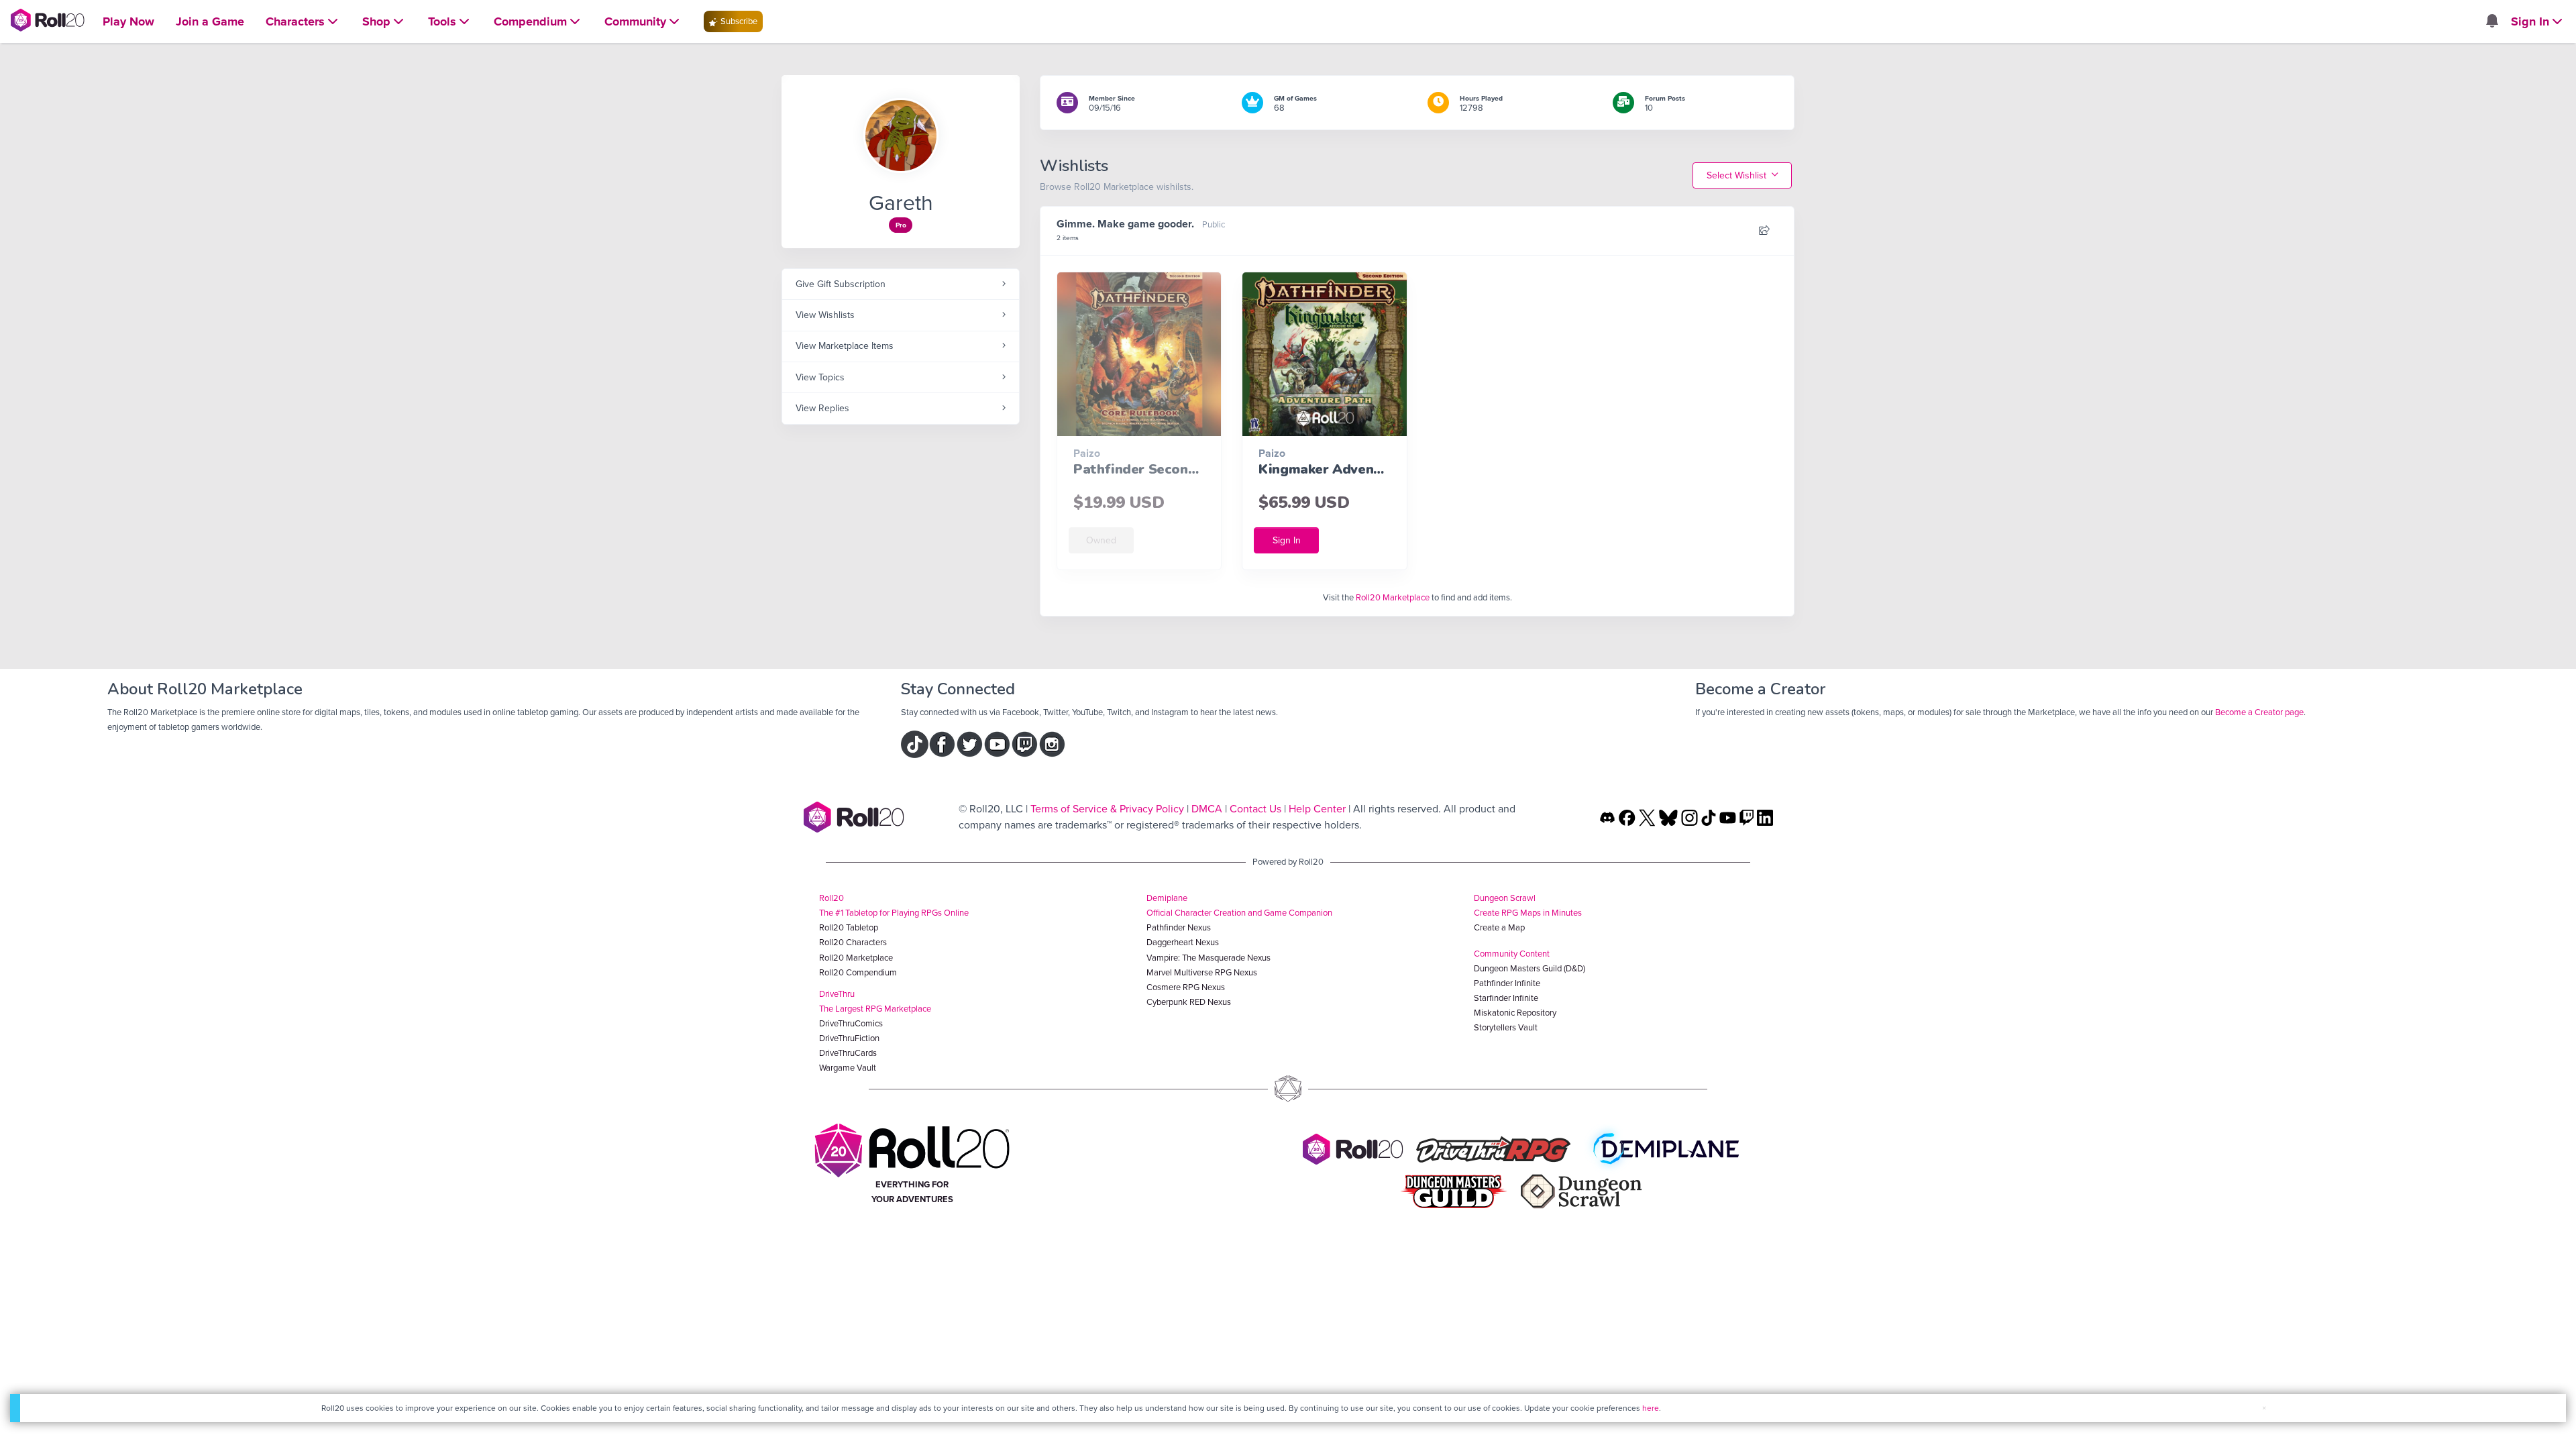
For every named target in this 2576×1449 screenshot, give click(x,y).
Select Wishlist (1738, 175)
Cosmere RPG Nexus (1186, 987)
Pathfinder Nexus (1179, 927)
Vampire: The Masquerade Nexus (1209, 958)
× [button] (2264, 1408)
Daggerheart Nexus (1183, 942)
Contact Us (1255, 809)
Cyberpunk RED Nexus (1189, 1002)
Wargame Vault (848, 1068)
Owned (1101, 540)
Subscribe (738, 21)
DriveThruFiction (849, 1038)
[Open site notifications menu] (2491, 22)
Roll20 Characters (853, 942)
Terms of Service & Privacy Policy (1107, 809)
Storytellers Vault (1506, 1027)
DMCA (1207, 809)
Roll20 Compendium (858, 972)
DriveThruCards (848, 1053)
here (1651, 1408)
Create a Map (1499, 927)
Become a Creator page (2259, 712)
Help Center (1317, 809)
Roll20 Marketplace (1393, 597)
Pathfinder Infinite (1507, 983)
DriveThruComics (851, 1023)
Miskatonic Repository (1515, 1013)
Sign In (1287, 540)
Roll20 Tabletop (849, 927)
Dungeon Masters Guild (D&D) (1529, 968)
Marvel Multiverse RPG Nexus (1202, 972)
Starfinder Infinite (1506, 998)
